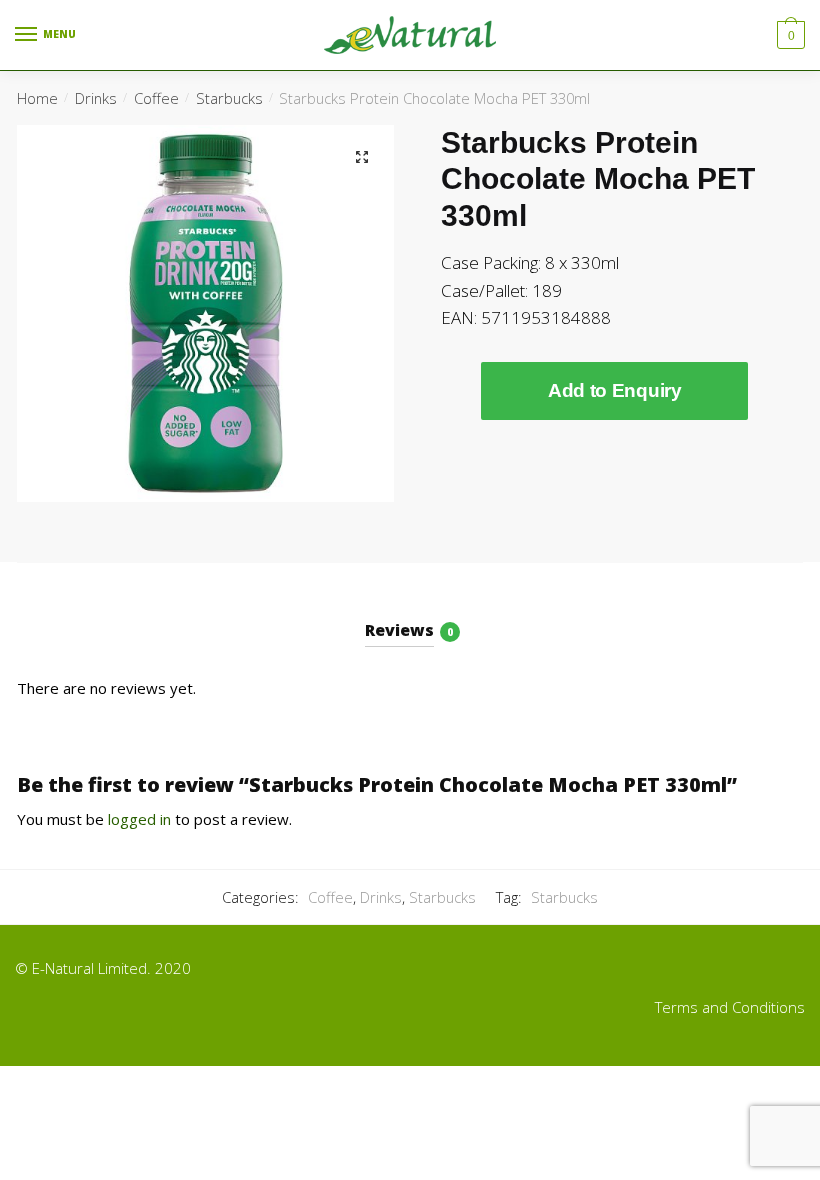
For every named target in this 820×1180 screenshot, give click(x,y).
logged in (139, 819)
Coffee (156, 98)
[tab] (410, 614)
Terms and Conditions (730, 1007)
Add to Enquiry (615, 390)
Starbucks (229, 98)
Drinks (96, 98)
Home (37, 98)
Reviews (399, 630)
